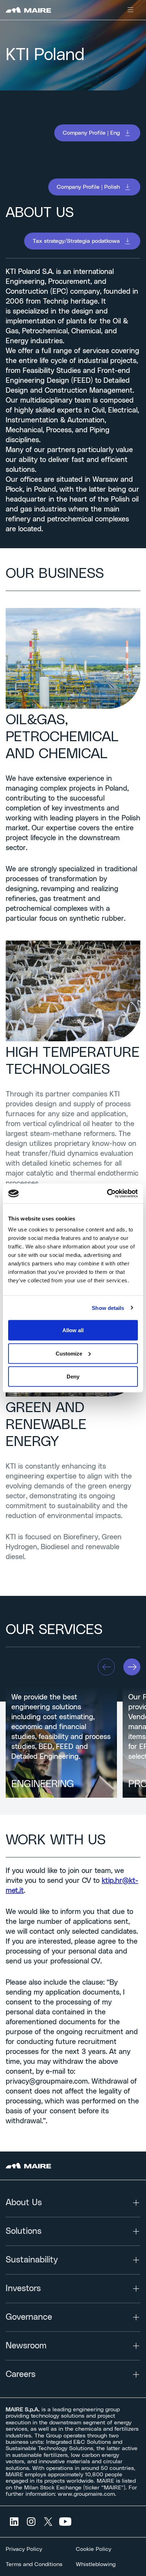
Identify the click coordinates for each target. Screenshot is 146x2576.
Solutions (24, 2231)
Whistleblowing (96, 2564)
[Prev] (106, 1667)
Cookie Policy (94, 2549)
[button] (97, 133)
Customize (69, 1353)
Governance (29, 2317)
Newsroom (26, 2346)
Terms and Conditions (34, 2564)
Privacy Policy (24, 2549)
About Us (24, 2203)
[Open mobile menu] (130, 10)
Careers (21, 2375)
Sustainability (32, 2260)
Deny (73, 1377)
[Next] (132, 1667)
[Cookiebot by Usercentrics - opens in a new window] (107, 1194)
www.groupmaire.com (86, 2494)
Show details (108, 1308)
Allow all (73, 1330)
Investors (23, 2289)
